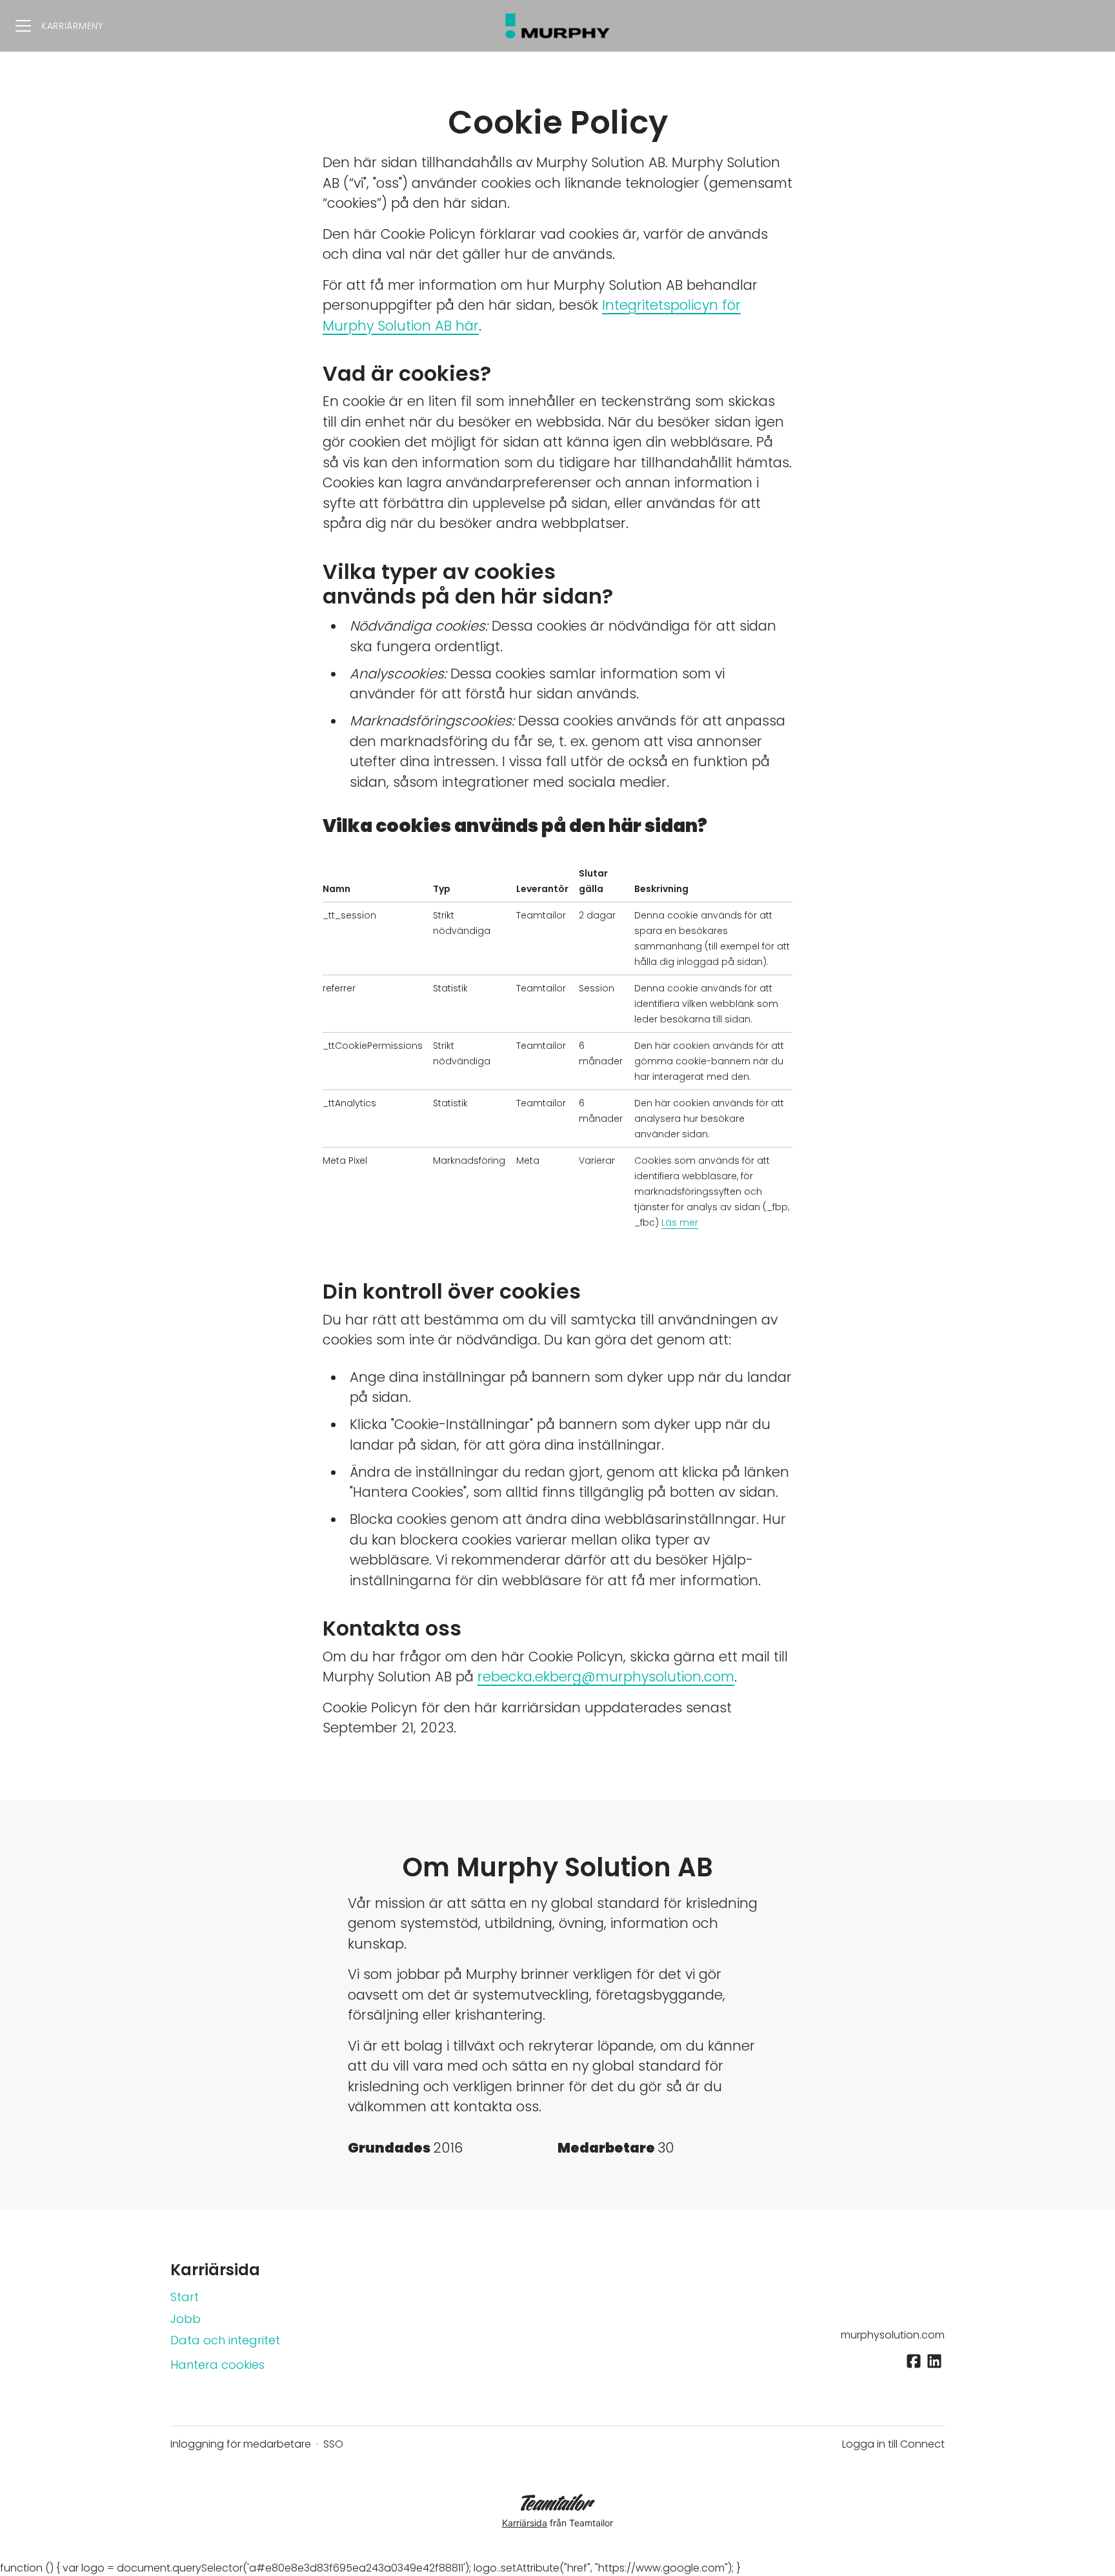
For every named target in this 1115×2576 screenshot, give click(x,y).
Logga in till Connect (893, 2444)
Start (185, 2297)
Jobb (186, 2319)
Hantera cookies (217, 2365)
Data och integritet (225, 2340)
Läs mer (680, 1222)
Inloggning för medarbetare (241, 2444)
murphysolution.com (893, 2335)
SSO (333, 2444)
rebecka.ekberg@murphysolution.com (606, 1677)
